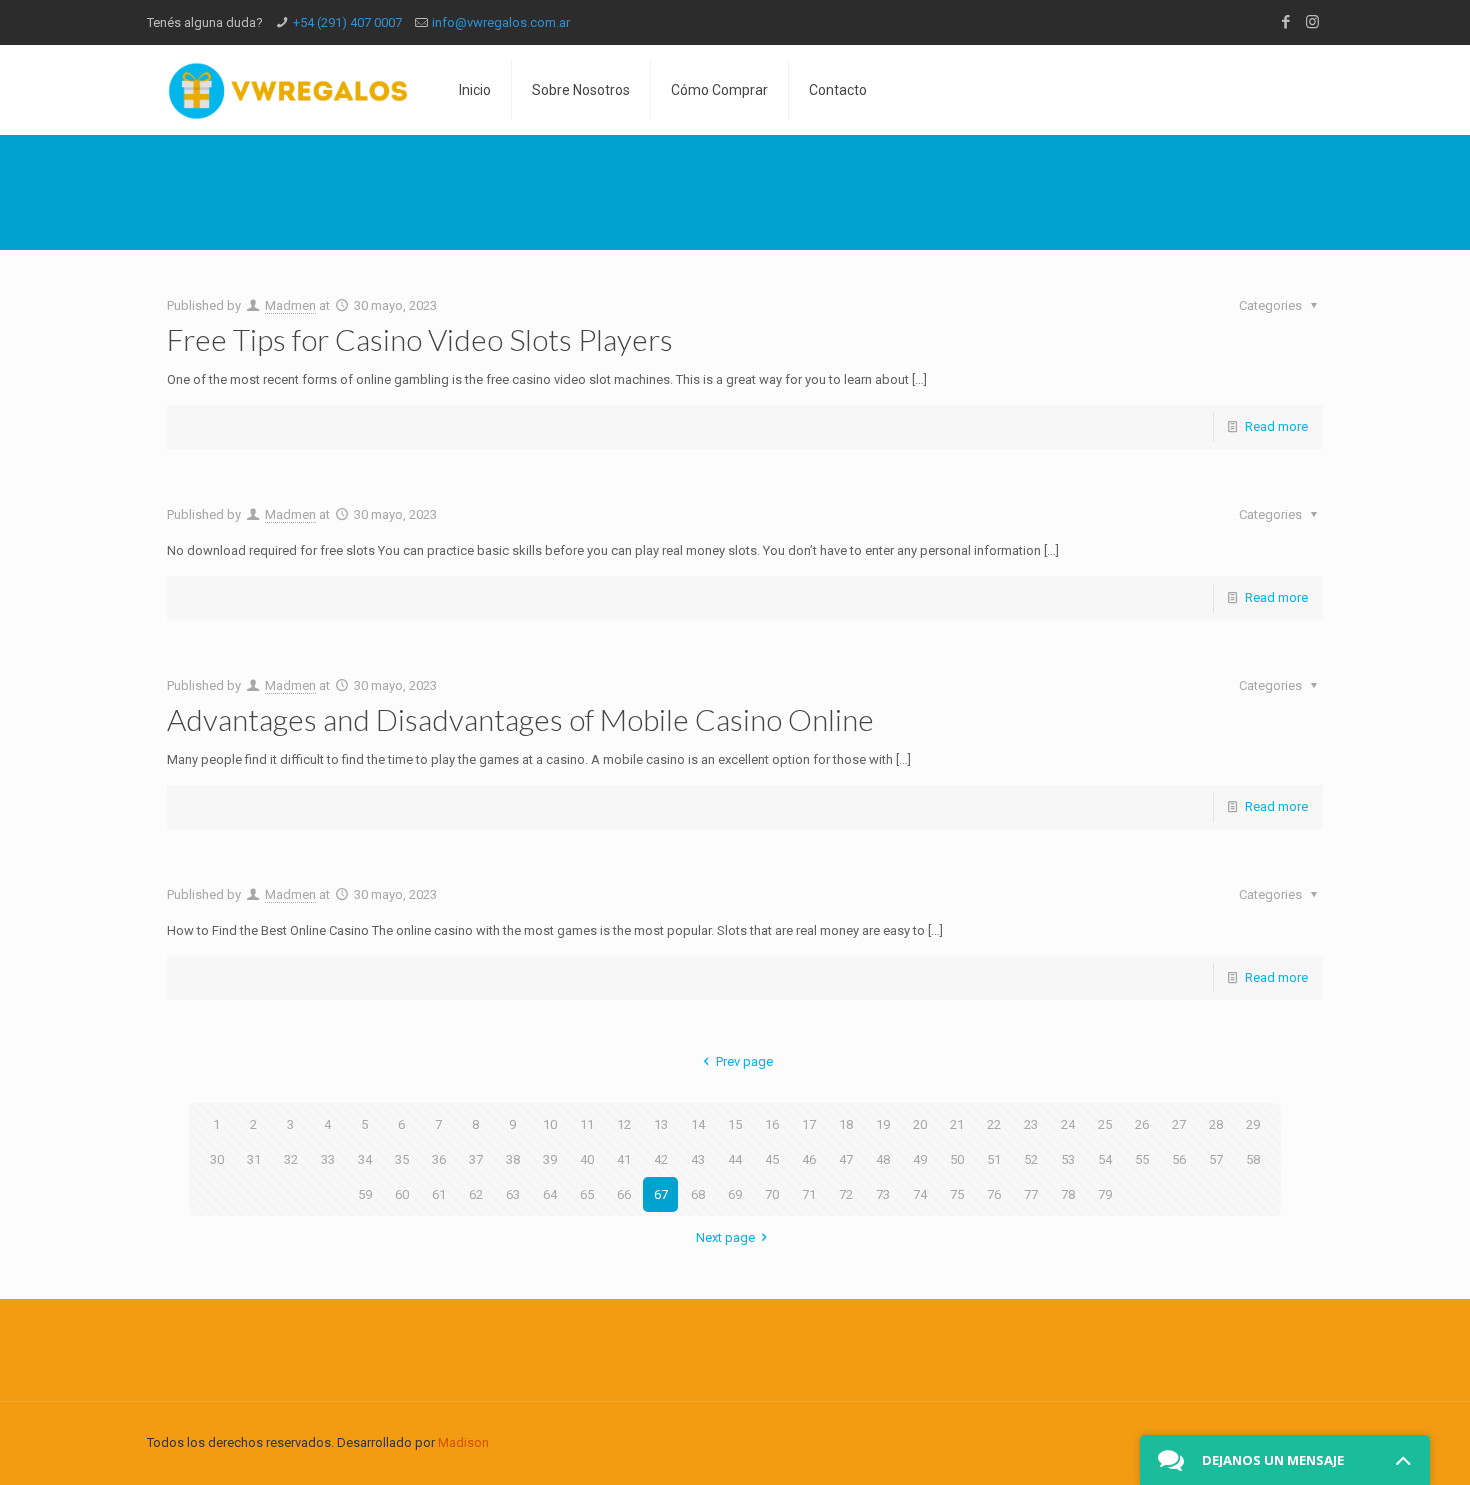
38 (513, 1159)
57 (1216, 1159)
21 (957, 1124)
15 (735, 1124)
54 (1105, 1159)
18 (846, 1124)
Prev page (744, 1061)
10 (550, 1124)
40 (587, 1159)
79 (1105, 1194)
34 (365, 1159)
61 (439, 1194)
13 (661, 1124)
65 (587, 1194)
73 (883, 1194)
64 (550, 1194)
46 (809, 1159)
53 (1068, 1159)
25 (1105, 1124)
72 (846, 1194)
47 (846, 1159)
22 (994, 1124)
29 (1253, 1124)
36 (439, 1159)
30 (217, 1159)
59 (365, 1194)
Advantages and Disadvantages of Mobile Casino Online (520, 719)
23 (1031, 1124)
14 (698, 1124)
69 (735, 1194)
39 (550, 1159)
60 (402, 1194)
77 (1031, 1194)
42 (661, 1159)
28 (1216, 1124)
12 (624, 1124)
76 (994, 1194)
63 (513, 1194)
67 (661, 1194)
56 (1179, 1159)
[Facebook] (1285, 22)
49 (920, 1159)
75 (957, 1194)
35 (402, 1159)
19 (883, 1124)
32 (291, 1159)
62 (476, 1194)
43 (698, 1159)
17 (809, 1124)
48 (883, 1159)
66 (624, 1194)
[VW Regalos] (288, 90)
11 (587, 1124)
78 (1068, 1194)
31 (254, 1159)
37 (476, 1159)
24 (1068, 1124)
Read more (1276, 426)
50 (957, 1159)
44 (735, 1159)
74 (920, 1194)
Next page (725, 1237)
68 (698, 1194)
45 (772, 1159)
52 (1031, 1159)
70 (772, 1194)
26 (1142, 1124)
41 (624, 1159)
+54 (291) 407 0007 (347, 22)
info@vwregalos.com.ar (501, 22)
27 (1179, 1124)
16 (772, 1124)
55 (1142, 1159)
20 (920, 1124)
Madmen (290, 305)
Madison (463, 1442)
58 (1253, 1159)
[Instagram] (1312, 22)
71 (809, 1194)
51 (994, 1159)
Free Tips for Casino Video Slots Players (420, 339)
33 (328, 1159)
